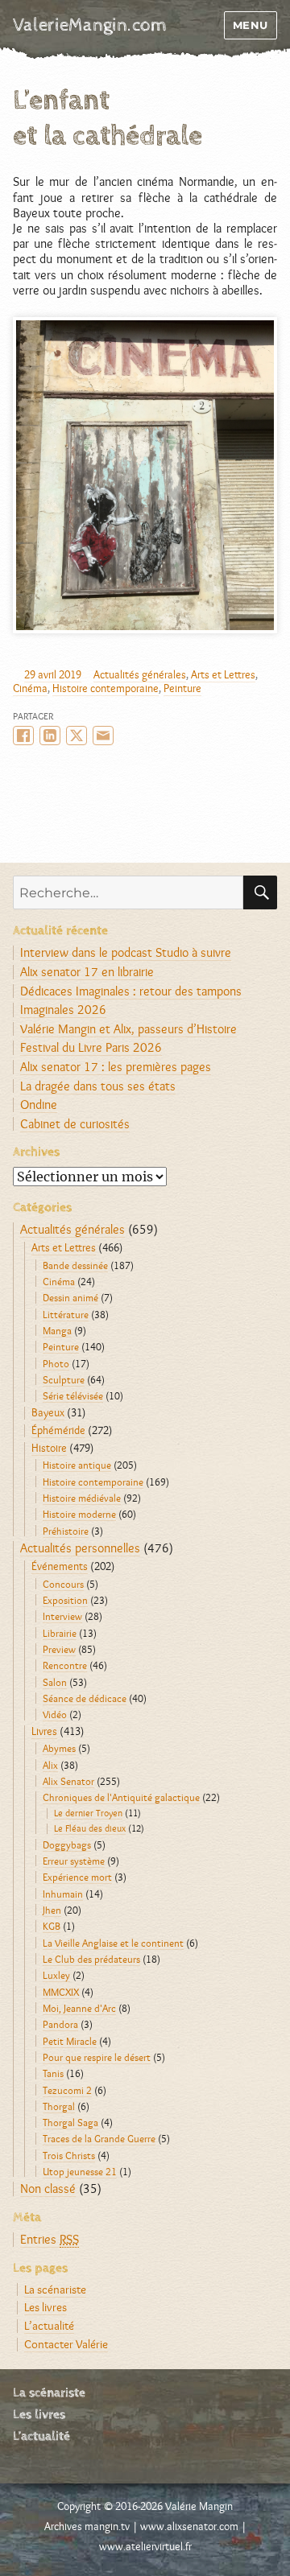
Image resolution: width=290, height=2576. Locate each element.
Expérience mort (77, 1877)
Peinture (182, 688)
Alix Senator (68, 1781)
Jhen (52, 1910)
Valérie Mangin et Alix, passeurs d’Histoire (128, 1029)
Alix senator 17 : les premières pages (116, 1067)
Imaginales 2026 (63, 1010)
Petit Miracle (70, 2041)
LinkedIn (50, 736)
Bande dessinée (75, 1265)
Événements (60, 1566)
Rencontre (65, 1665)
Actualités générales (140, 674)
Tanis (53, 2073)
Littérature (66, 1314)
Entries (50, 2239)
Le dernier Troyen (88, 1813)
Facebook (23, 736)
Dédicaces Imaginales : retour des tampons (131, 991)
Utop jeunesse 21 (80, 2171)
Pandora (60, 2024)
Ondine (39, 1105)
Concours (63, 1584)
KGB (52, 1926)
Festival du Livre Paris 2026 (91, 1047)
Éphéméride (58, 1430)
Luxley (56, 1975)
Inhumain (63, 1894)
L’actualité (49, 2325)
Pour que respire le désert (97, 2057)
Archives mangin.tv (87, 2526)
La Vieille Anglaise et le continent (113, 1943)
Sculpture (64, 1379)
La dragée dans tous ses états (98, 1086)
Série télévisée (73, 1395)
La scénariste (55, 2289)
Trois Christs (69, 2155)
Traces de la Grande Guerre (99, 2138)
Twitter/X (77, 736)
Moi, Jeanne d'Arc (79, 2008)
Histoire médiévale (82, 1498)
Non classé (48, 2189)
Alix (50, 1765)
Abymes (59, 1748)
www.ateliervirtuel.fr (145, 2546)
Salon (55, 1682)
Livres (44, 1731)
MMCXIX (61, 1992)
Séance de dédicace (85, 1698)
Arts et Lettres (223, 674)
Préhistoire (66, 1531)
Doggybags (67, 1844)
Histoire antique (77, 1465)
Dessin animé (70, 1297)
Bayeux (48, 1412)
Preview (59, 1649)
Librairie (60, 1633)
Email (103, 736)
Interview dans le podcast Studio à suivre (126, 952)
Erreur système (74, 1861)
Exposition (65, 1600)
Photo (56, 1363)
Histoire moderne (79, 1514)
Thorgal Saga (70, 2122)
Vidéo (55, 1714)
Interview (62, 1616)
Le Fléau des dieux (90, 1828)
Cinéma (30, 688)
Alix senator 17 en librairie (87, 972)
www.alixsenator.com (189, 2526)
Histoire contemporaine (106, 688)
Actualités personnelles (80, 1548)
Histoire (49, 1448)
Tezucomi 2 (67, 2090)
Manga (57, 1330)
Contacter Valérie (66, 2344)
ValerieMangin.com (90, 25)
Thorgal (59, 2106)
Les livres (46, 2307)
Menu (251, 25)
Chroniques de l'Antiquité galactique (121, 1797)
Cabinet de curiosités (75, 1124)
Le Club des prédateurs (91, 1959)
